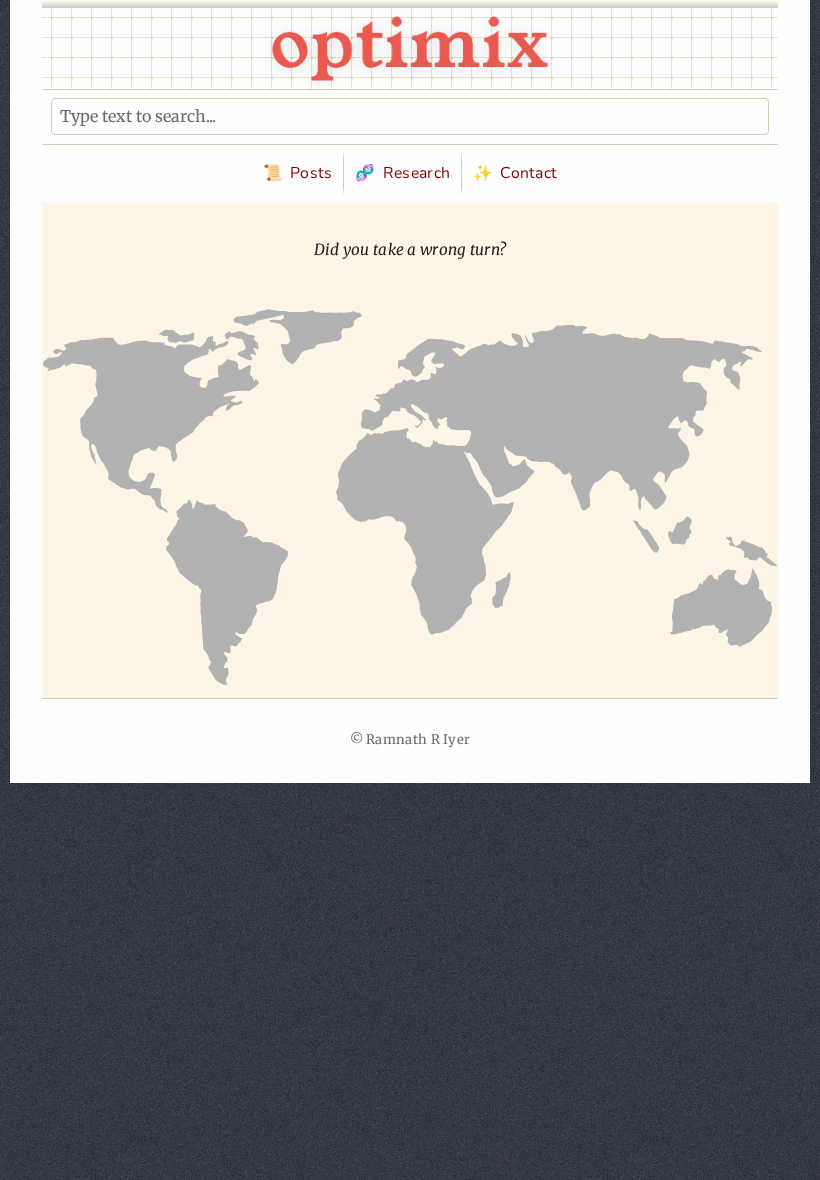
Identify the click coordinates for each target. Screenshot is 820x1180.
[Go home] (410, 48)
